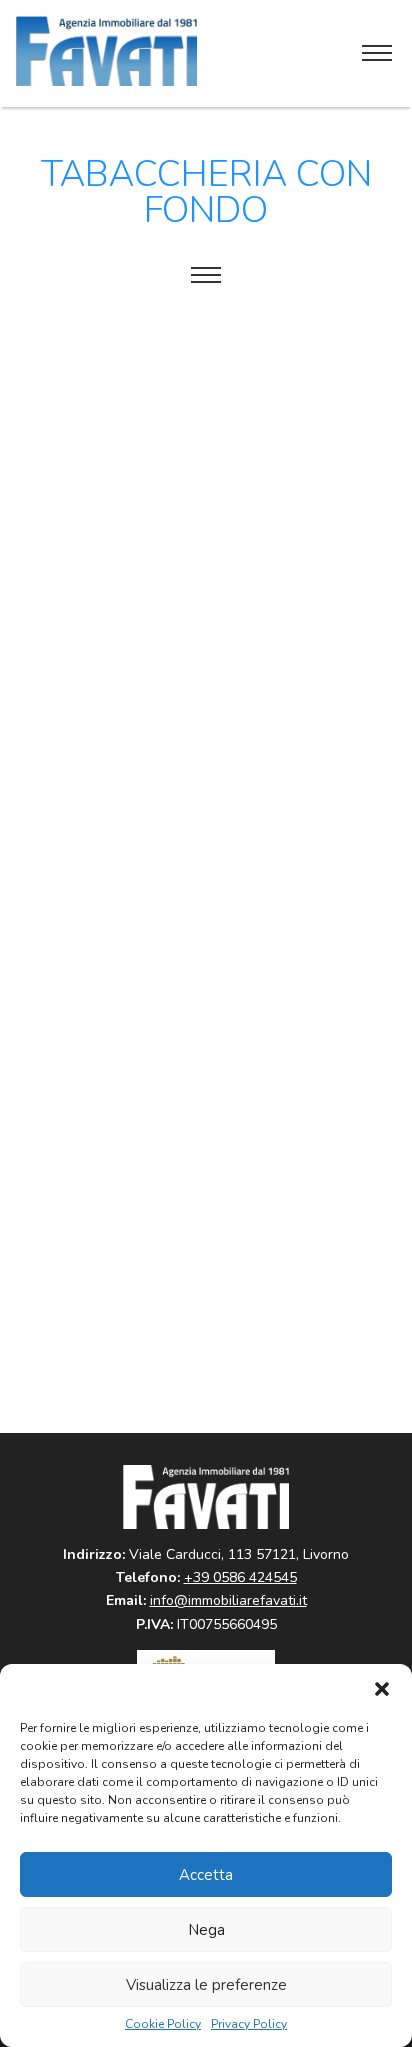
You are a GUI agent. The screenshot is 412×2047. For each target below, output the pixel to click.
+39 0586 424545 (240, 1577)
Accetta (206, 1875)
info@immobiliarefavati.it (228, 1600)
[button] (382, 1689)
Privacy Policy (249, 2024)
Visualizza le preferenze (206, 1985)
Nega (206, 1930)
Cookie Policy (163, 2024)
